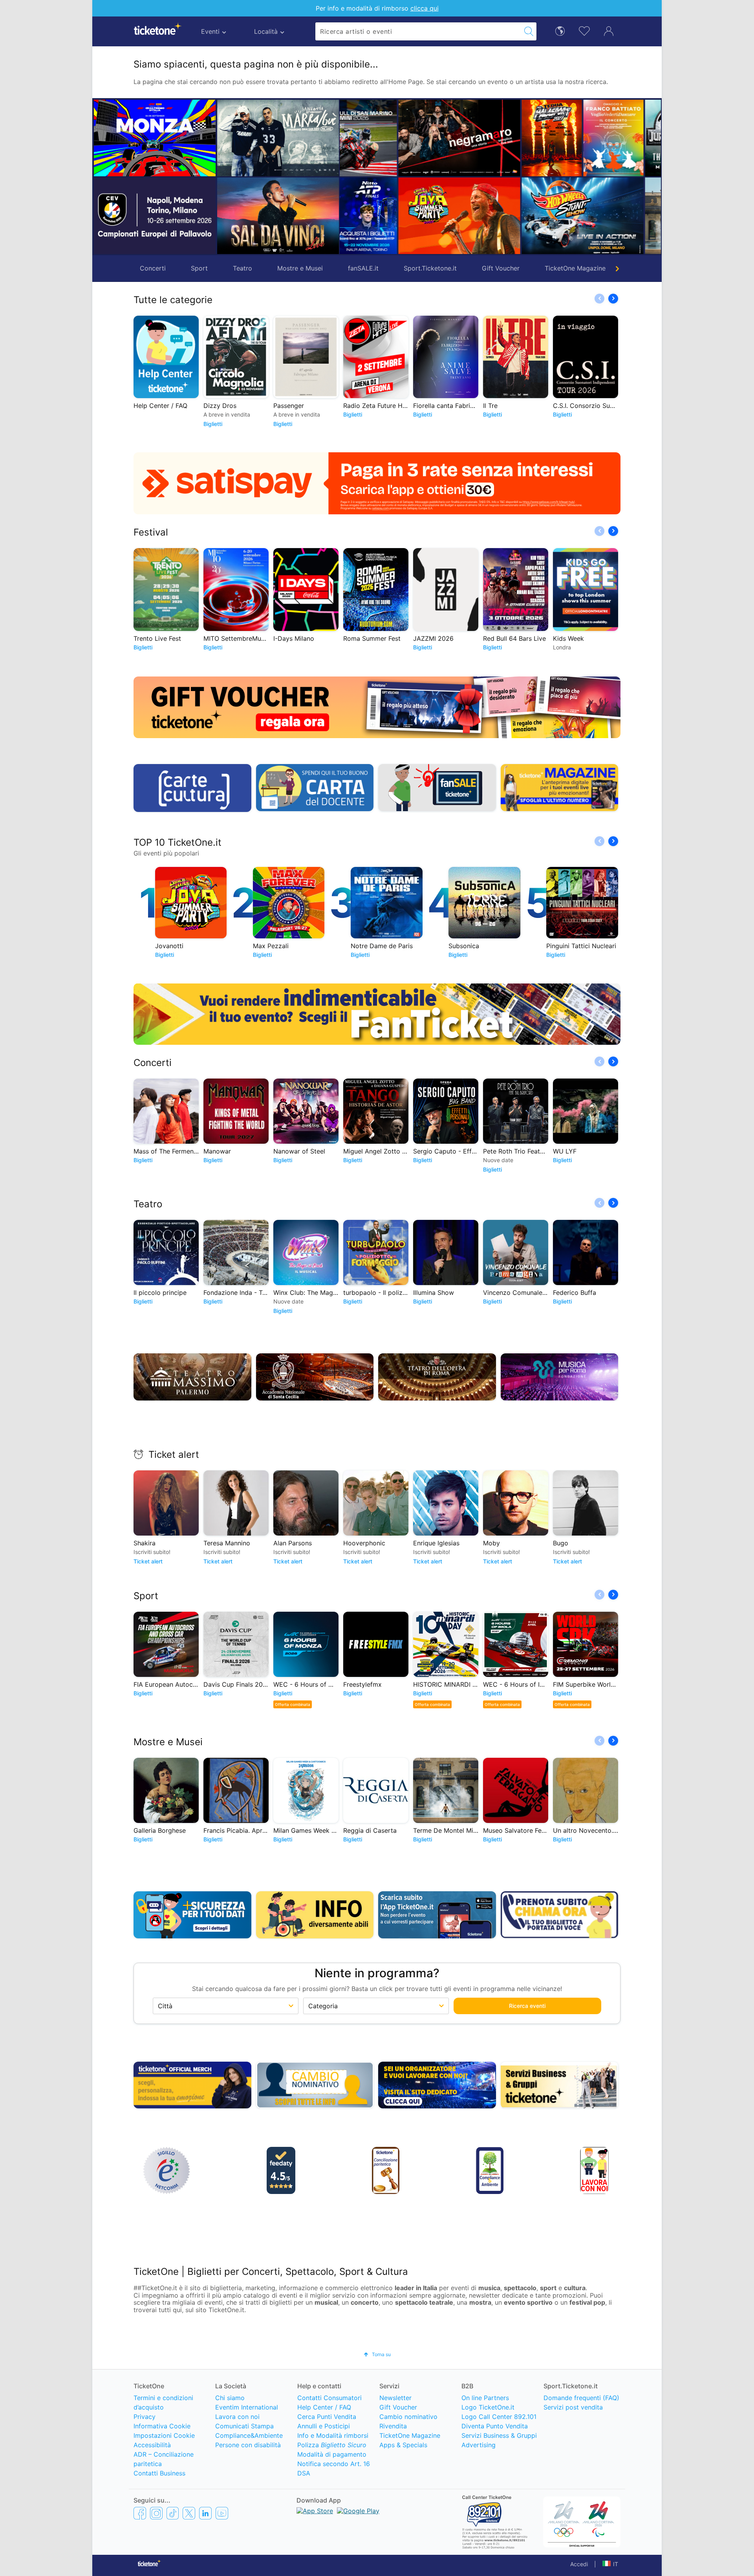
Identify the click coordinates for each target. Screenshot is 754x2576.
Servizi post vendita (573, 2407)
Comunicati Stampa (244, 2426)
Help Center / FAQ (324, 2407)
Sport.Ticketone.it (430, 268)
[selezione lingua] (560, 30)
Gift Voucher (501, 268)
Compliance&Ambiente (249, 2435)
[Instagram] (156, 2513)
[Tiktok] (173, 2513)
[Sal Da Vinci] (278, 216)
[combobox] (418, 31)
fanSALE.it (363, 268)
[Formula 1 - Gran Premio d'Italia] (155, 138)
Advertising (479, 2445)
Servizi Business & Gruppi (499, 2435)
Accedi (579, 2564)
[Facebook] (140, 2513)
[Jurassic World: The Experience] (547, 138)
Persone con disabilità (248, 2445)
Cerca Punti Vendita (327, 2417)
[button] (350, 177)
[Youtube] (222, 2513)
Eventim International (247, 2407)
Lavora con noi (237, 2417)
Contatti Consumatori (329, 2398)
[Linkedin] (205, 2513)
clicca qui (425, 8)
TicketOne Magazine (575, 268)
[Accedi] (609, 31)
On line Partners (485, 2398)
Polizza (332, 2445)
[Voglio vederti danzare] (454, 138)
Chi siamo (230, 2398)
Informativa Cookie (162, 2426)
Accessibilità (152, 2445)
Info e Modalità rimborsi (333, 2435)
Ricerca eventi (527, 2006)
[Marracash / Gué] (278, 138)
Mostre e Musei (300, 268)
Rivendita (393, 2426)
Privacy (145, 2417)
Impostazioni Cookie (164, 2435)
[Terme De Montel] (516, 216)
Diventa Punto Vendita (495, 2426)
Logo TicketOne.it (488, 2407)
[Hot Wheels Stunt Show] (423, 216)
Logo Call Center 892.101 (499, 2417)
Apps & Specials (403, 2445)
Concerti (153, 268)
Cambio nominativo (408, 2417)
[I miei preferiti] (584, 30)
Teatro (242, 268)
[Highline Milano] (577, 216)
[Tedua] (393, 138)
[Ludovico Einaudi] (639, 138)
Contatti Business (159, 2473)
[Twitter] (189, 2513)
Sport (199, 268)
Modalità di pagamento (332, 2454)
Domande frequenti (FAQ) (581, 2398)
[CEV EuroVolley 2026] (155, 216)
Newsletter (395, 2398)
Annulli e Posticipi (324, 2426)
